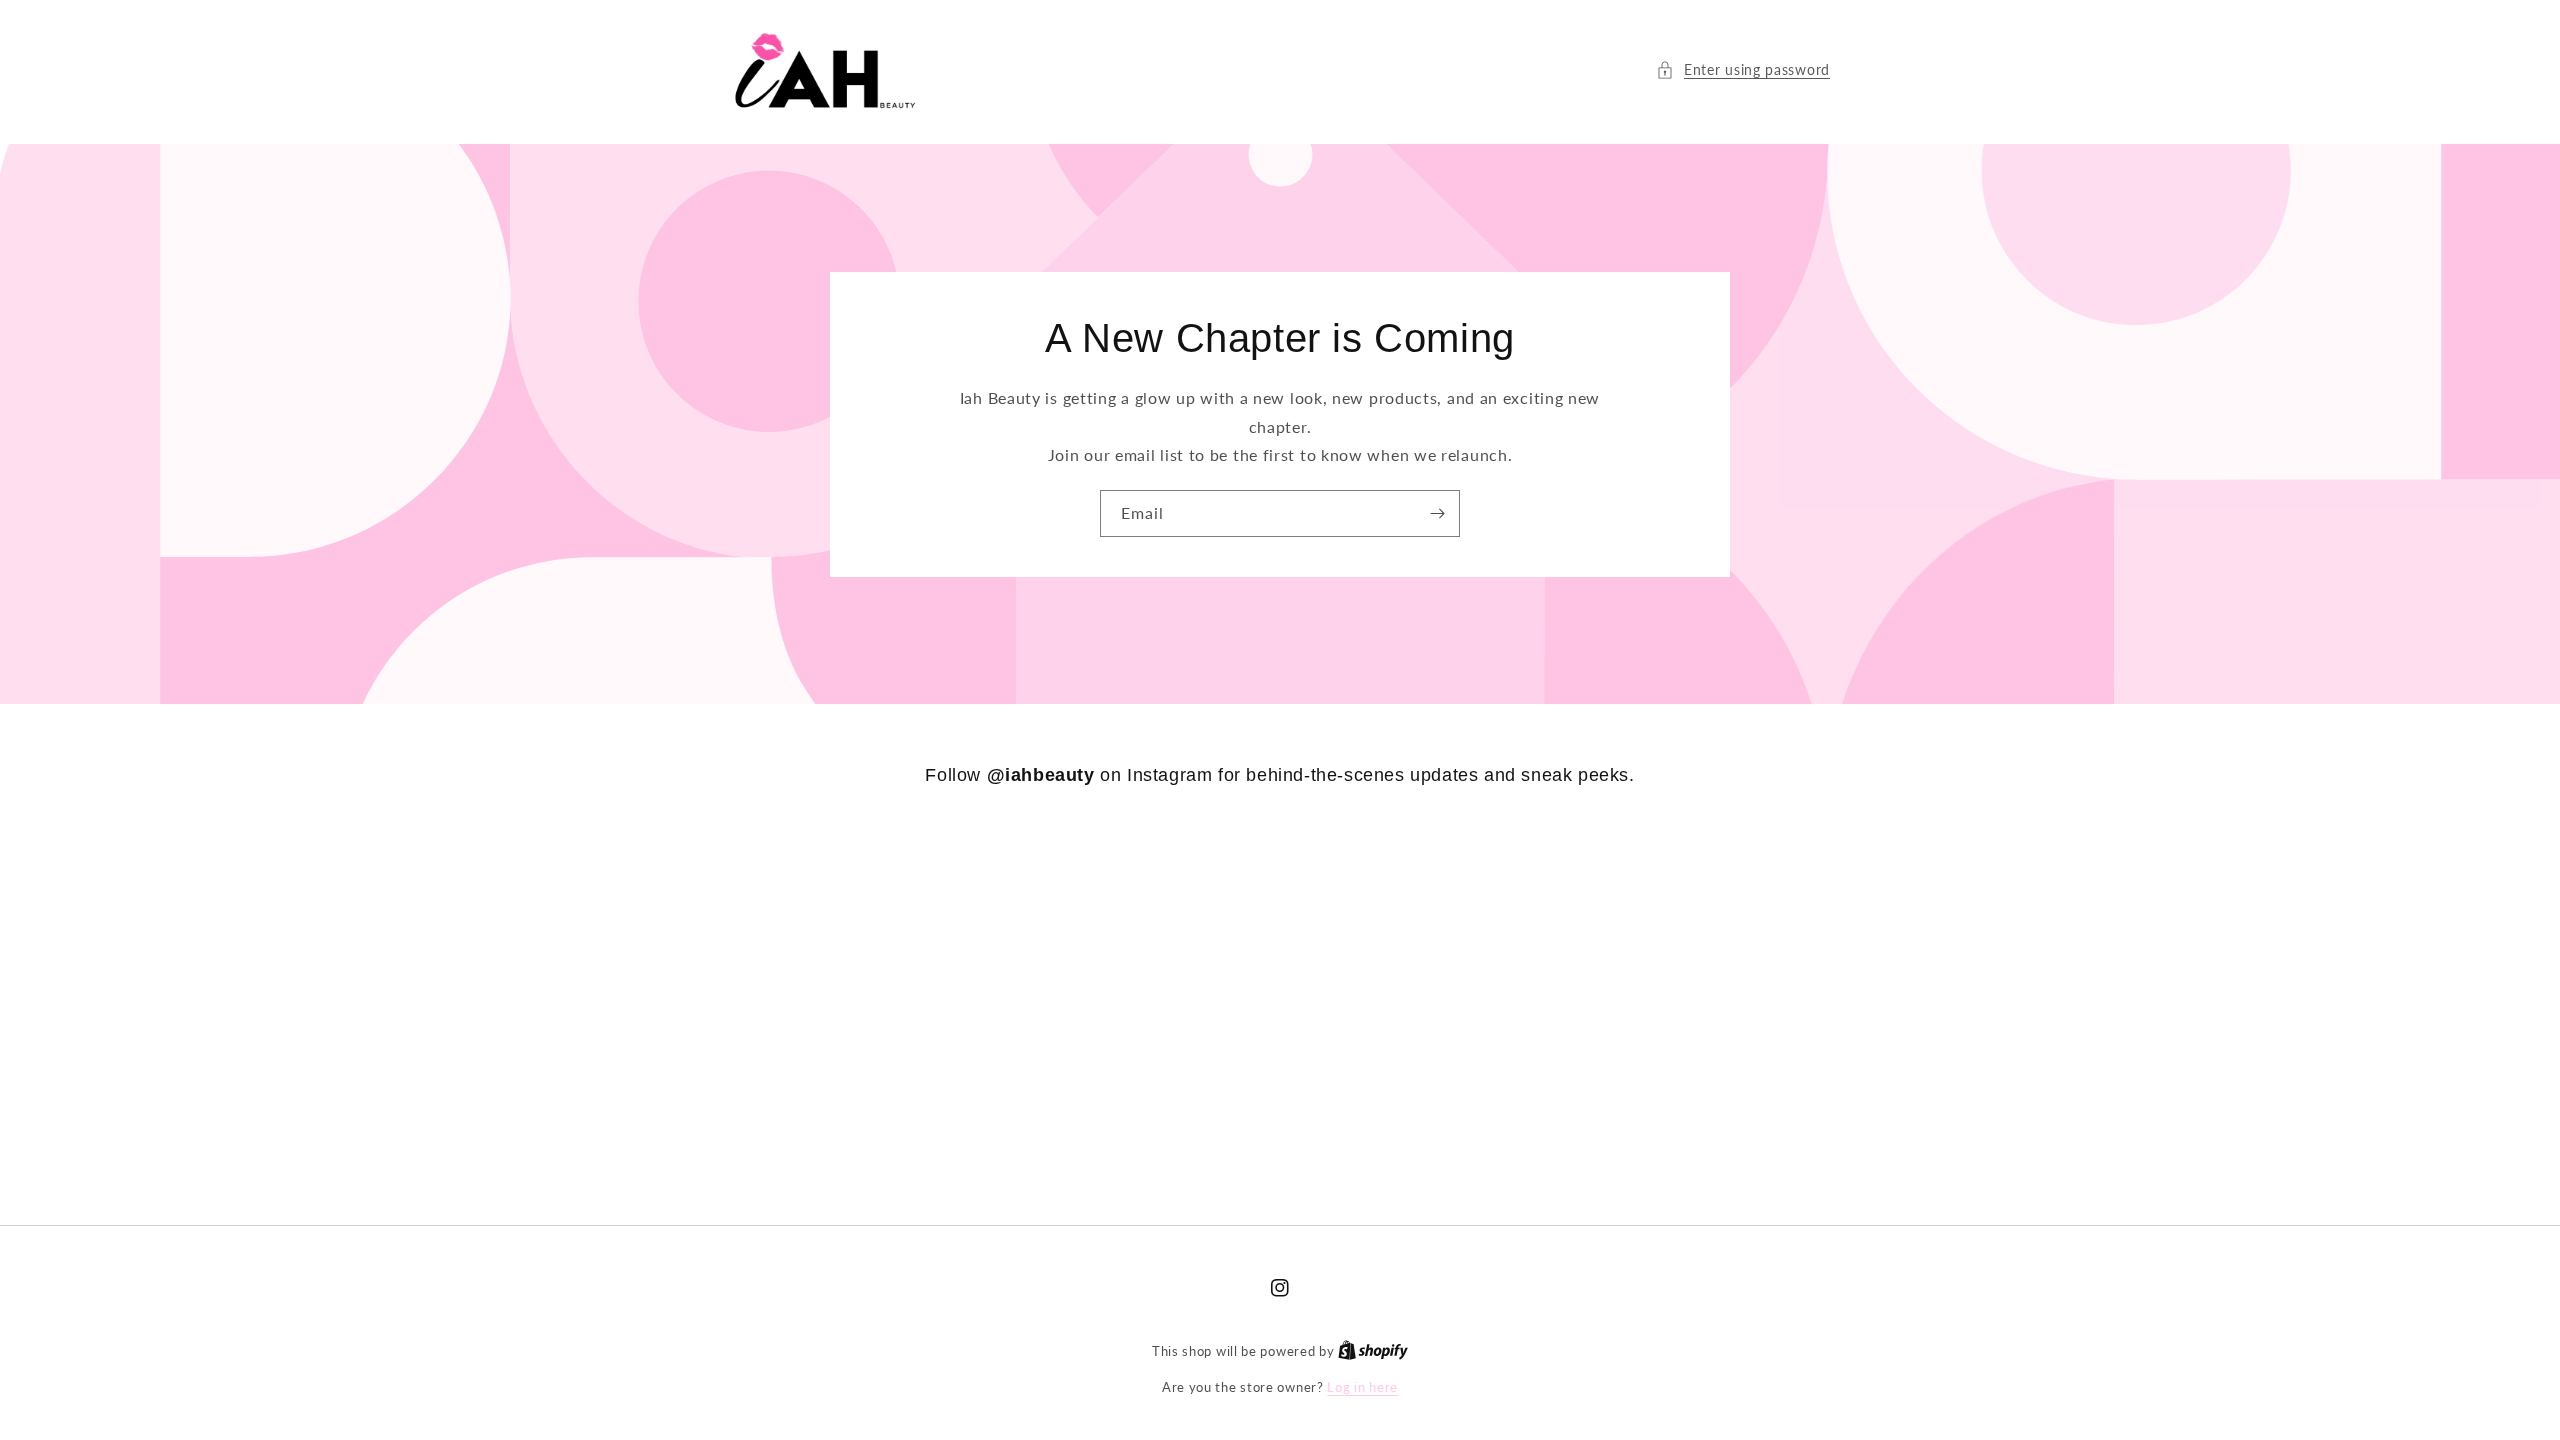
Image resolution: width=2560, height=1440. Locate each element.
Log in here (1362, 1387)
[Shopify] (1373, 1351)
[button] (1743, 69)
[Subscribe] (1437, 513)
